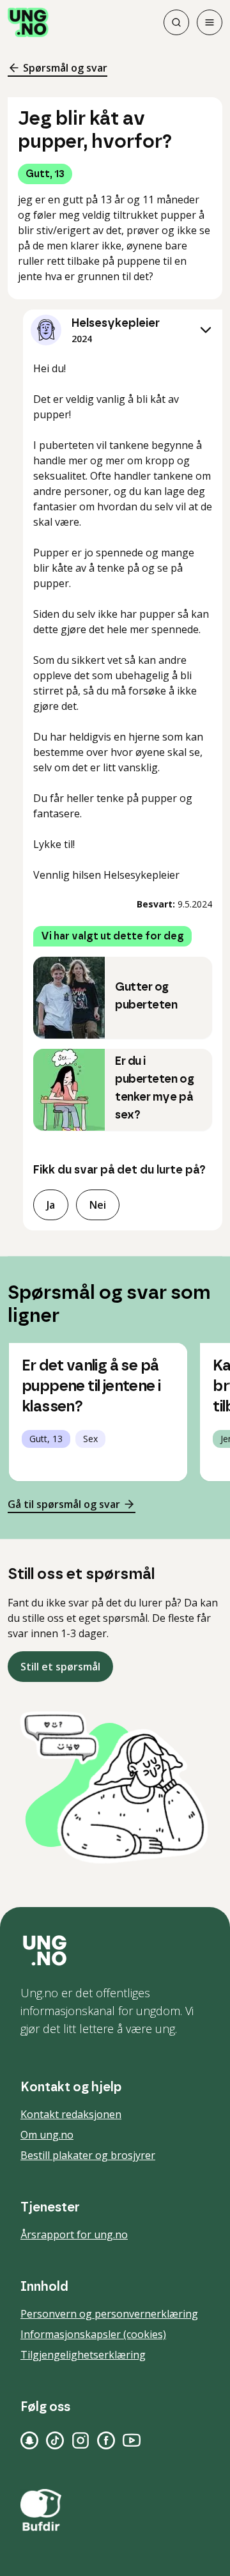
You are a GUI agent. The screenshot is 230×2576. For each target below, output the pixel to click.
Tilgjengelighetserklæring (83, 2355)
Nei (98, 1205)
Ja (51, 1205)
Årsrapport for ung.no (74, 2234)
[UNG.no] (115, 1951)
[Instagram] (80, 2440)
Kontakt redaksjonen (71, 2114)
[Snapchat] (29, 2440)
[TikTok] (55, 2440)
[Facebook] (106, 2440)
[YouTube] (132, 2440)
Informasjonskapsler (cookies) (93, 2334)
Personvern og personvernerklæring (109, 2314)
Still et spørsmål (60, 1667)
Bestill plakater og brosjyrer (88, 2155)
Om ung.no (47, 2135)
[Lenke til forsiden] (28, 22)
